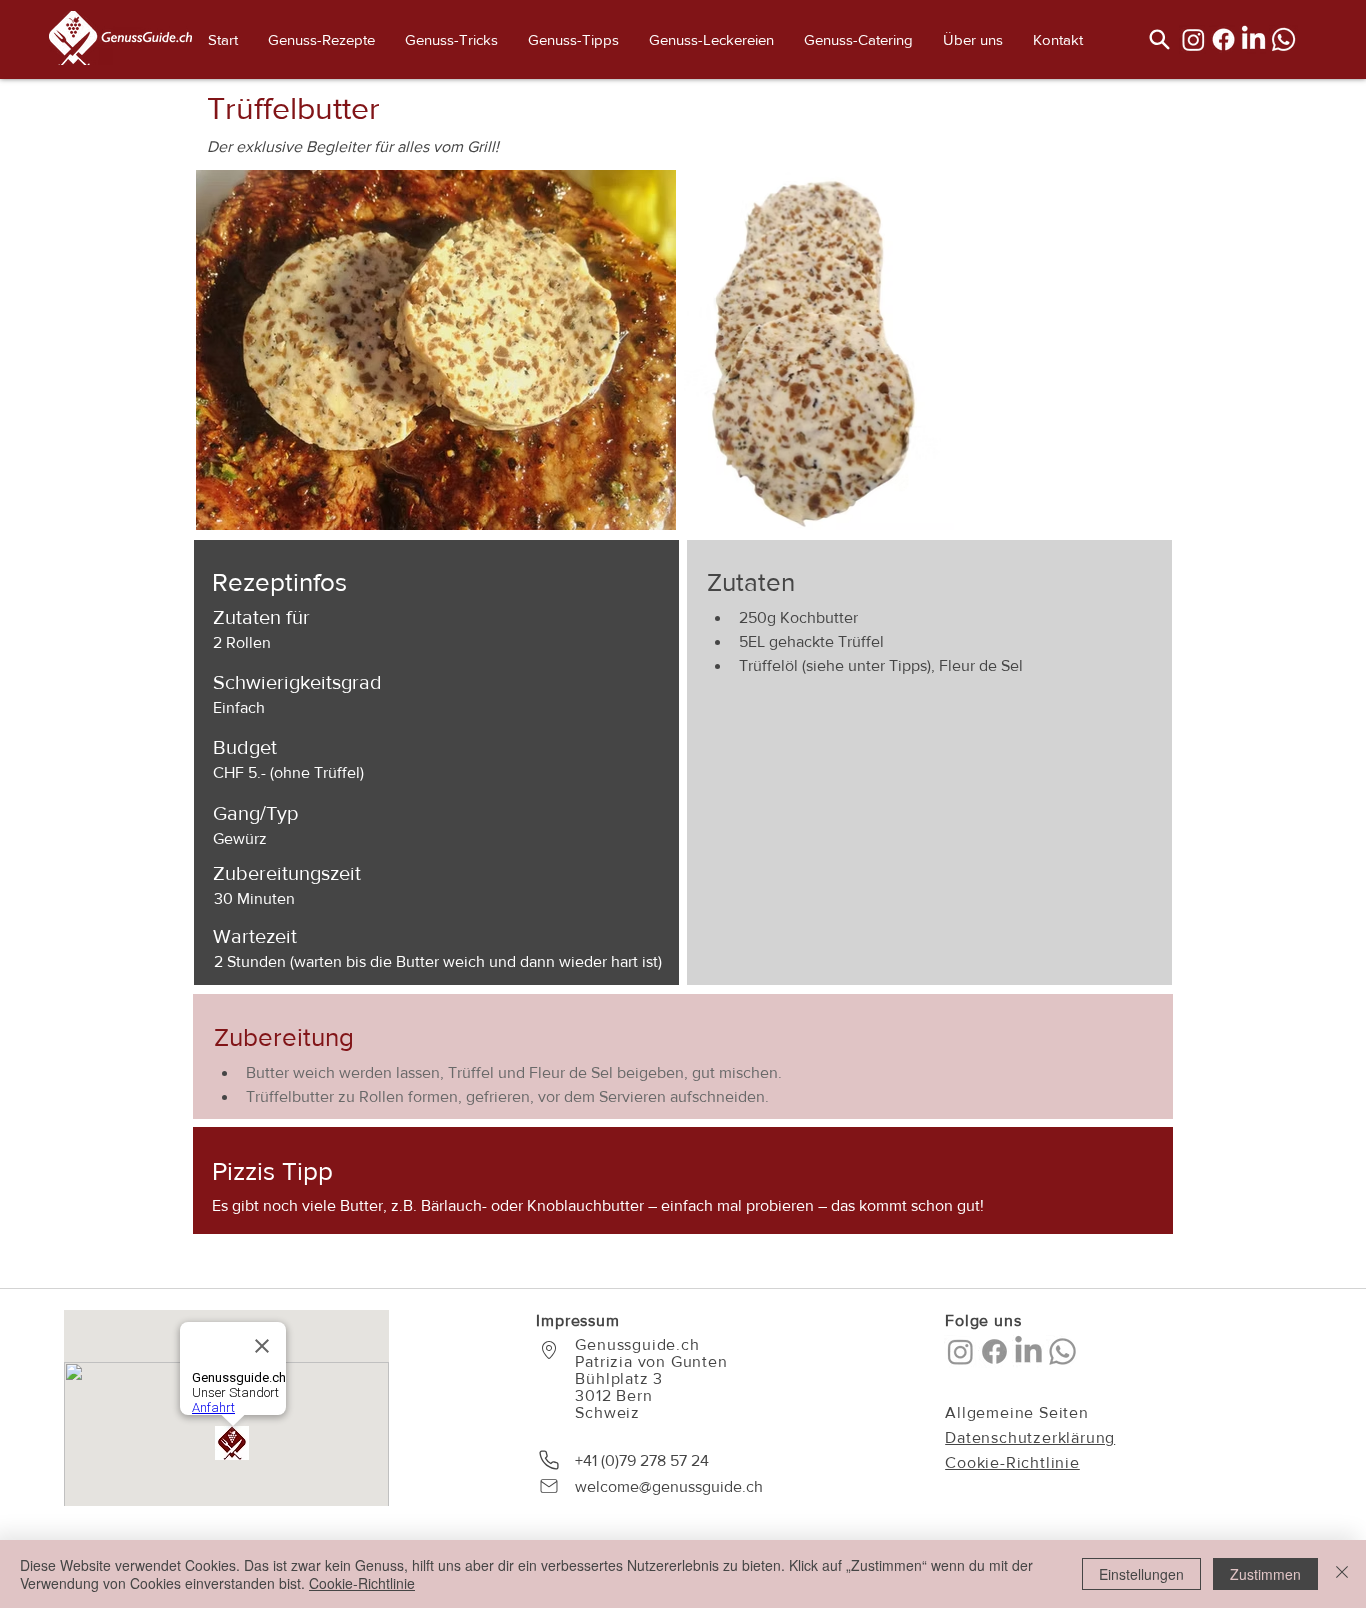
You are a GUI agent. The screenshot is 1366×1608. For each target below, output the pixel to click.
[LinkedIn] (1253, 39)
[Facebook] (1223, 39)
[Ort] (549, 1350)
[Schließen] (1342, 1574)
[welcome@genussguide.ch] (549, 1486)
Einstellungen (1141, 1574)
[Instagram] (1193, 39)
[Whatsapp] (1283, 39)
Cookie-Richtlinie (362, 1583)
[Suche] (1159, 39)
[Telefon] (549, 1460)
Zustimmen (1265, 1574)
